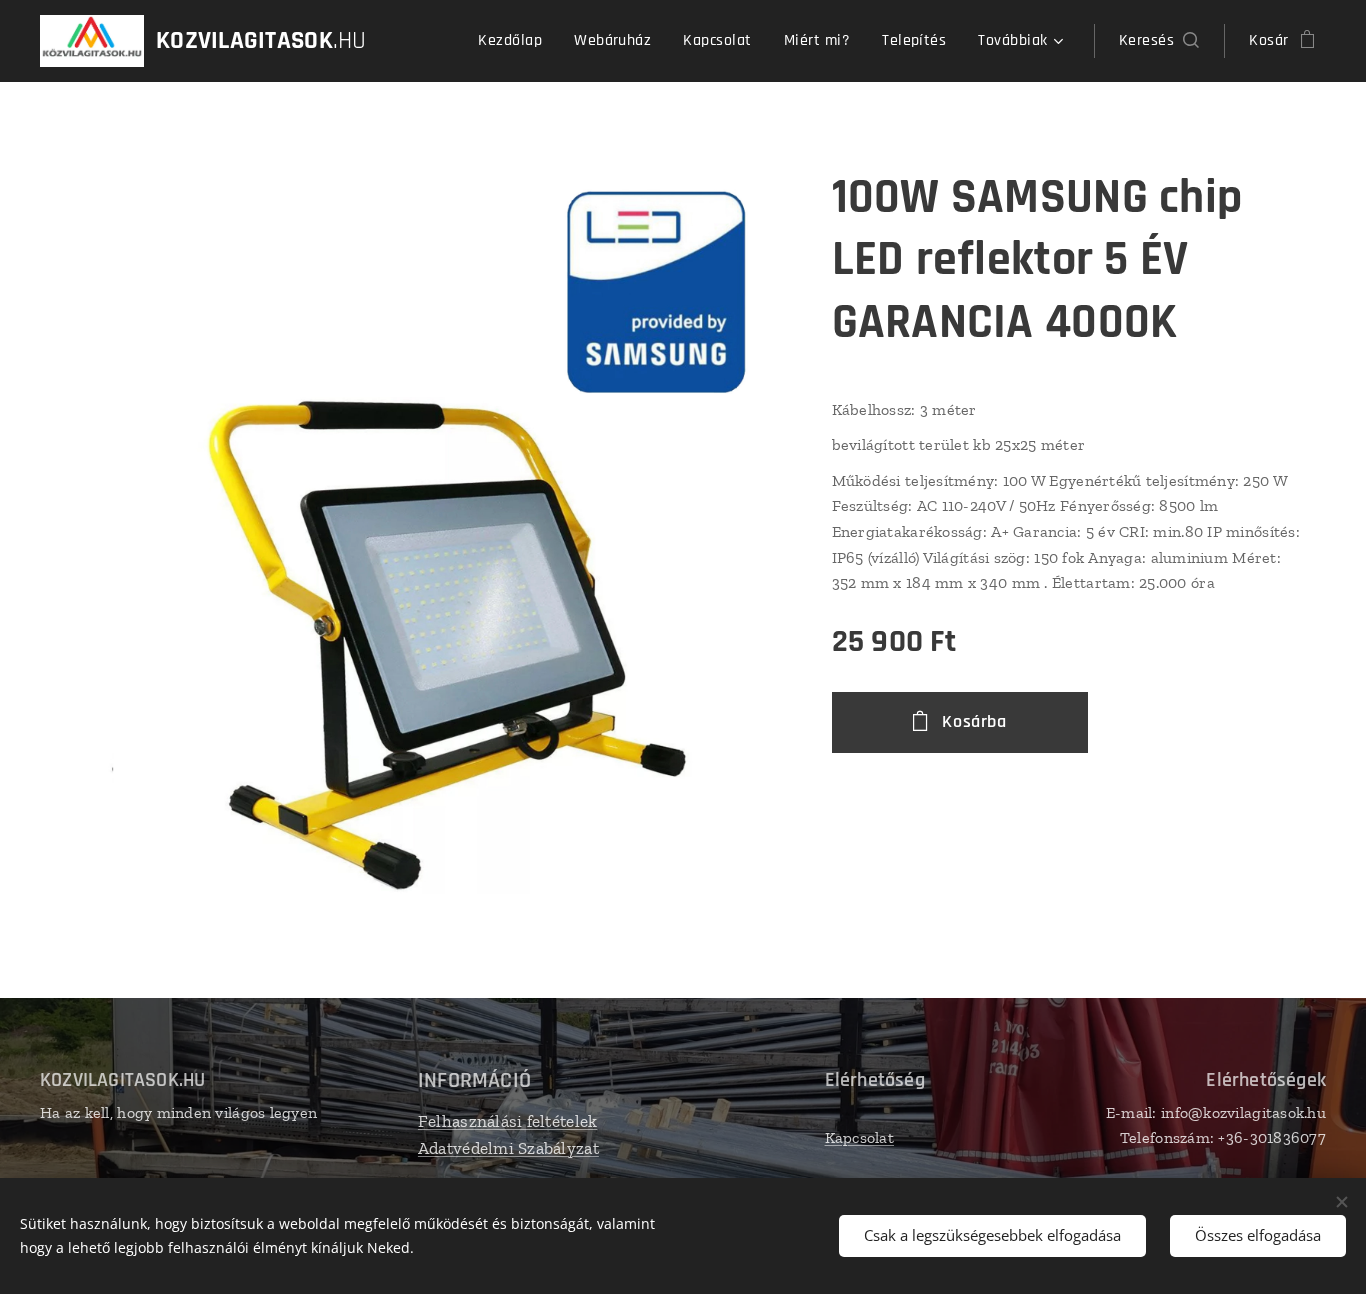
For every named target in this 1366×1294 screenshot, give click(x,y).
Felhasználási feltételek (507, 1121)
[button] (1159, 41)
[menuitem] (515, 41)
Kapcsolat (859, 1137)
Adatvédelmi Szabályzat (508, 1148)
